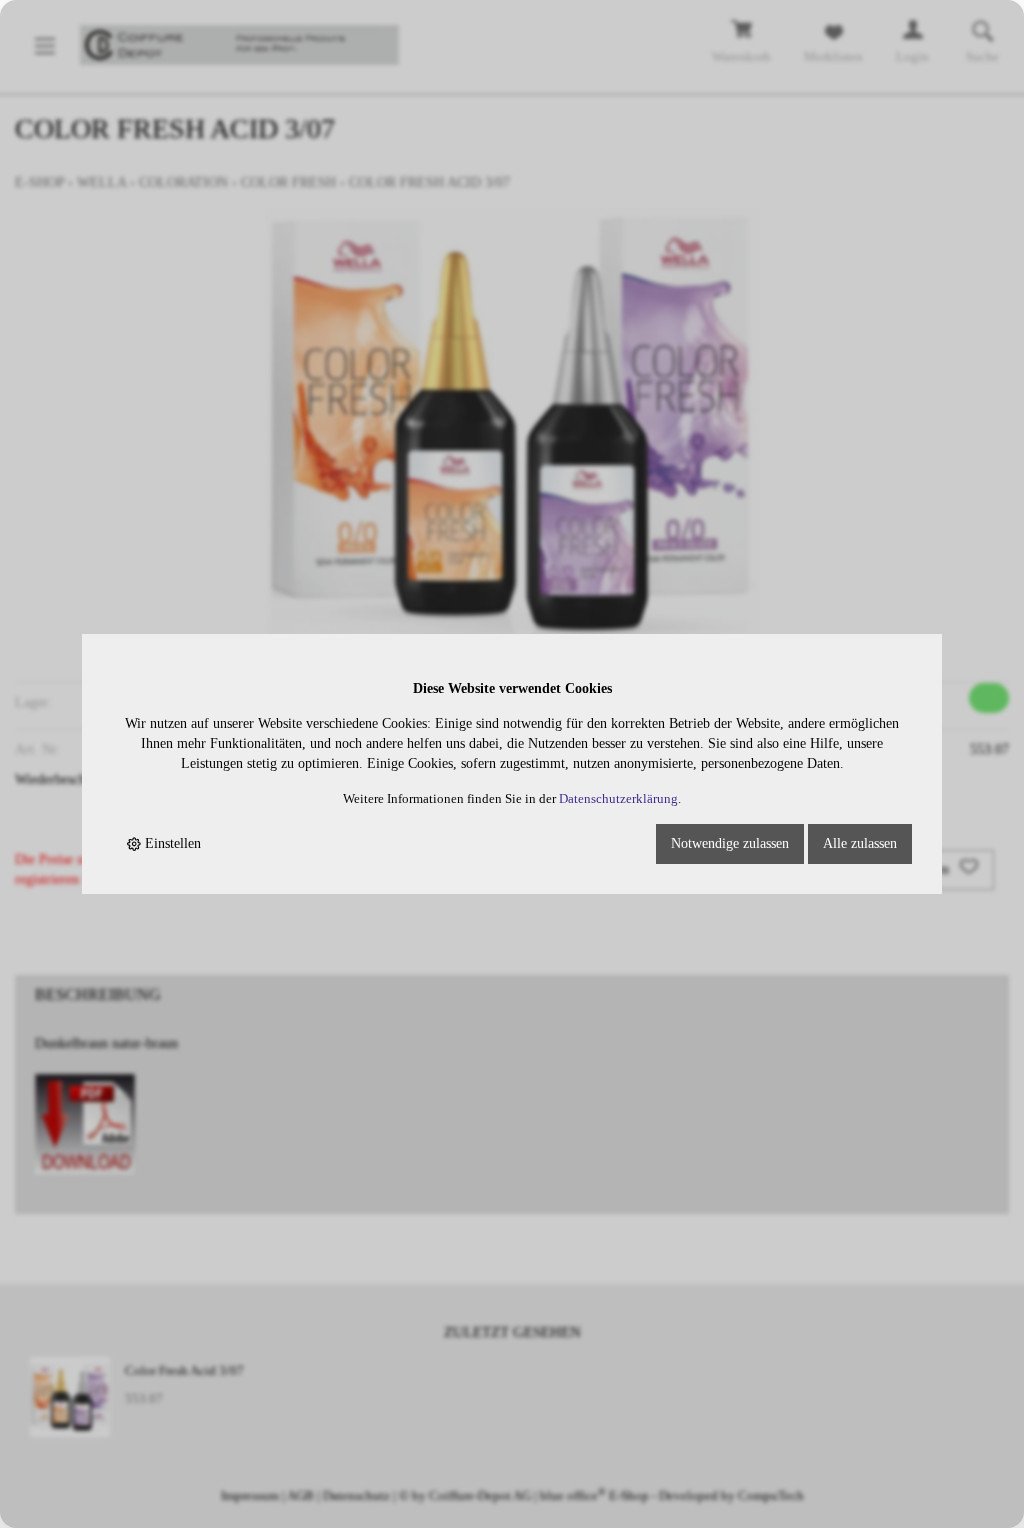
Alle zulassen (860, 843)
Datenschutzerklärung (618, 799)
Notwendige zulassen (730, 843)
